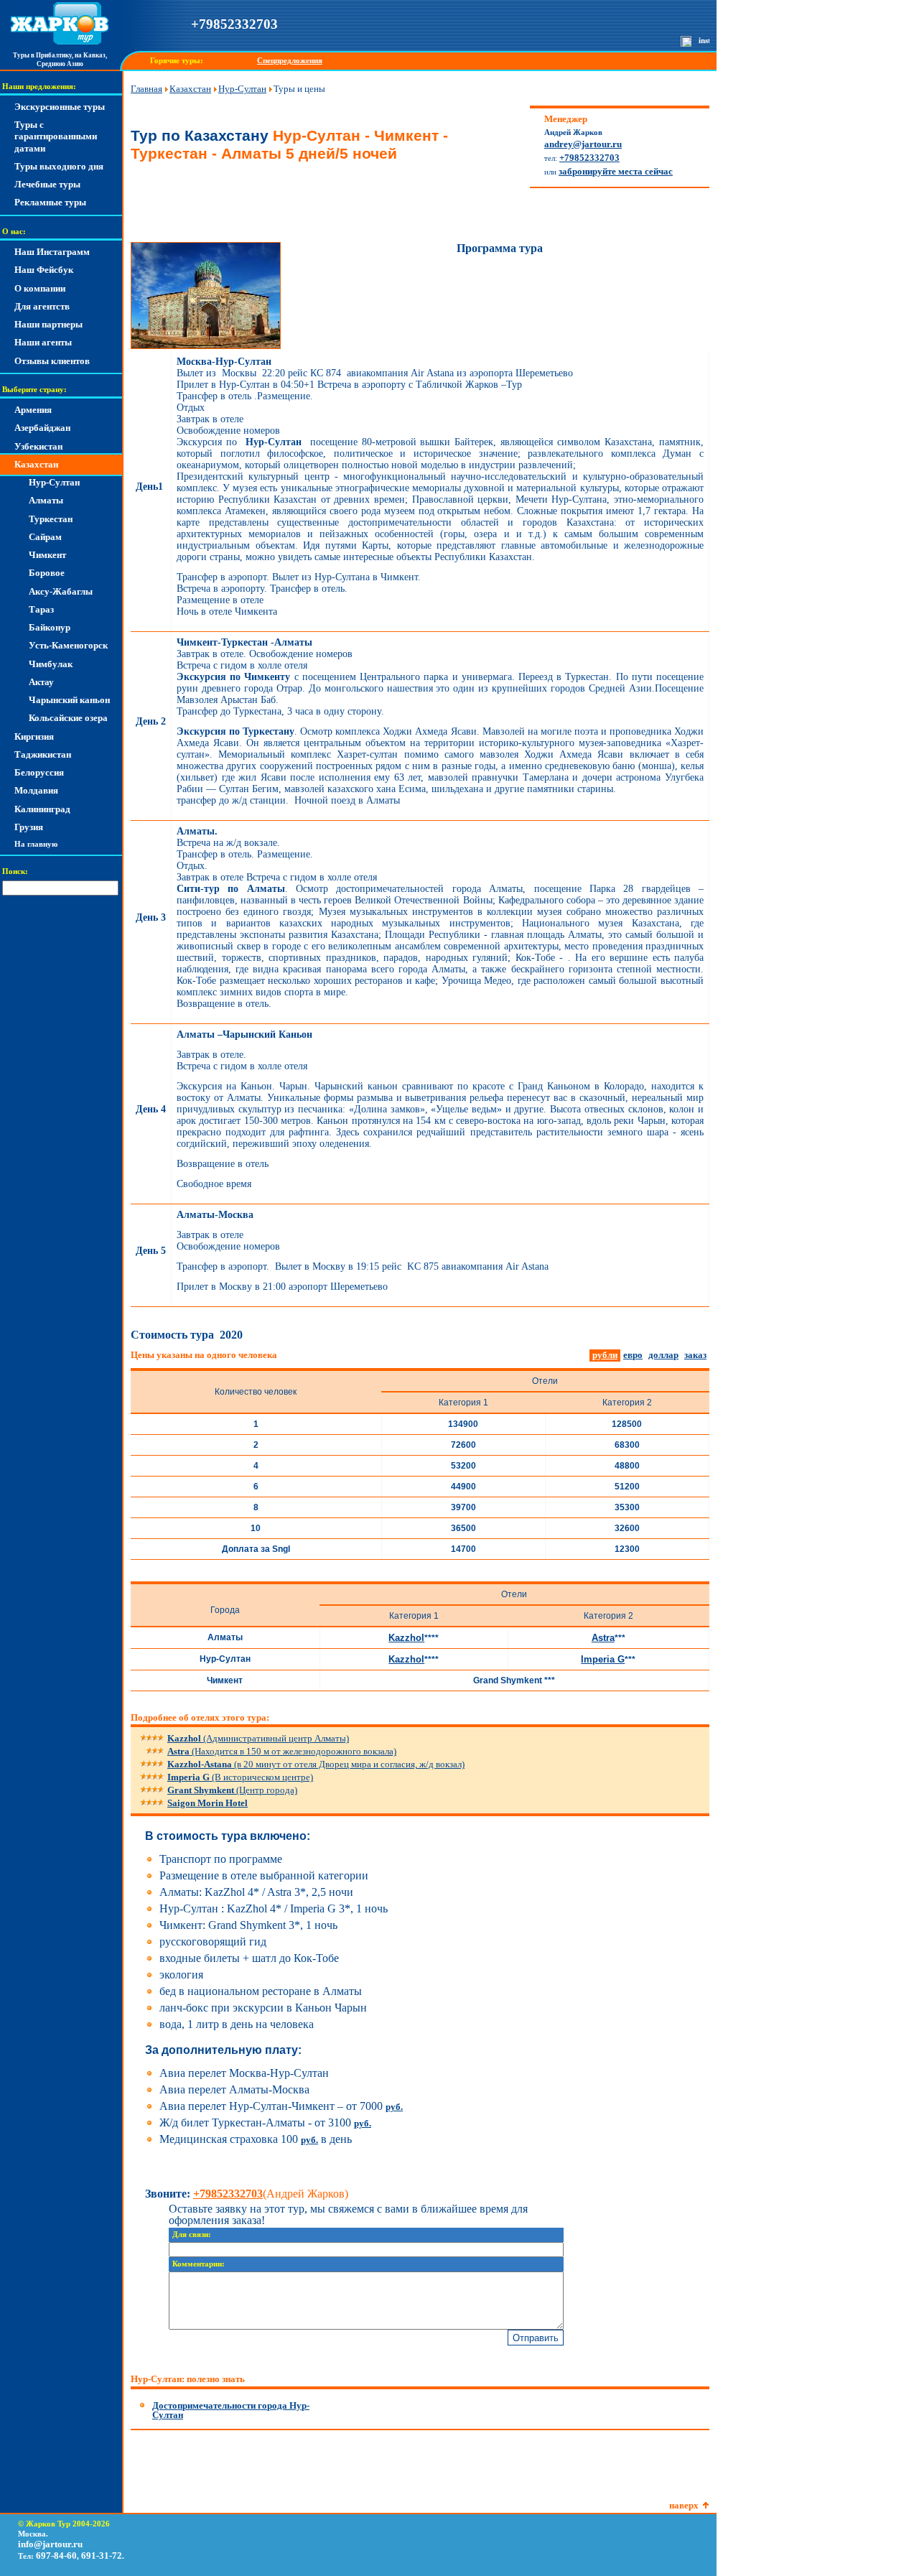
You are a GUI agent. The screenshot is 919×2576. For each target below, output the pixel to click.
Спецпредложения (290, 61)
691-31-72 (102, 2556)
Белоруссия (39, 772)
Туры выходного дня (59, 166)
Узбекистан (38, 446)
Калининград (42, 809)
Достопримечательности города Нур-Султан (231, 2410)
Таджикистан (43, 754)
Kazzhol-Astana (316, 1764)
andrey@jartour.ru (583, 144)
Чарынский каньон (69, 700)
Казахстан (36, 464)
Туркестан (51, 519)
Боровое (47, 573)
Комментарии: (199, 2264)
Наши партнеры (48, 324)
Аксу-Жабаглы (61, 591)
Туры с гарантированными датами (56, 136)
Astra (603, 1638)
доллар (663, 1355)
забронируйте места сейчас (616, 171)
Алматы (46, 500)
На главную (36, 844)
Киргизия (34, 736)
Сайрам (45, 537)
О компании (40, 288)
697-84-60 (56, 2556)
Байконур (50, 627)
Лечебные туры (47, 184)
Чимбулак (51, 664)
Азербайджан (42, 428)
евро (633, 1355)
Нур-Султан (54, 482)
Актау (41, 682)
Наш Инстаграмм (52, 252)
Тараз (41, 609)
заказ (695, 1355)
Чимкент (47, 555)
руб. (394, 2107)
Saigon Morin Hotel (207, 1803)
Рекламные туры (50, 202)
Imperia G (603, 1659)
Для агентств (42, 306)
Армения (33, 410)
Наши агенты (43, 342)
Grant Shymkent (232, 1790)
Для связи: (192, 2235)
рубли (605, 1355)
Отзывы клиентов (52, 361)
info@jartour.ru (50, 2544)
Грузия (29, 827)
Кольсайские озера (68, 718)
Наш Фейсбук (44, 270)
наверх (684, 2505)
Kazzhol (406, 1638)
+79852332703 (234, 24)
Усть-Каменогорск (68, 645)
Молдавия (36, 790)
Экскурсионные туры (60, 107)
